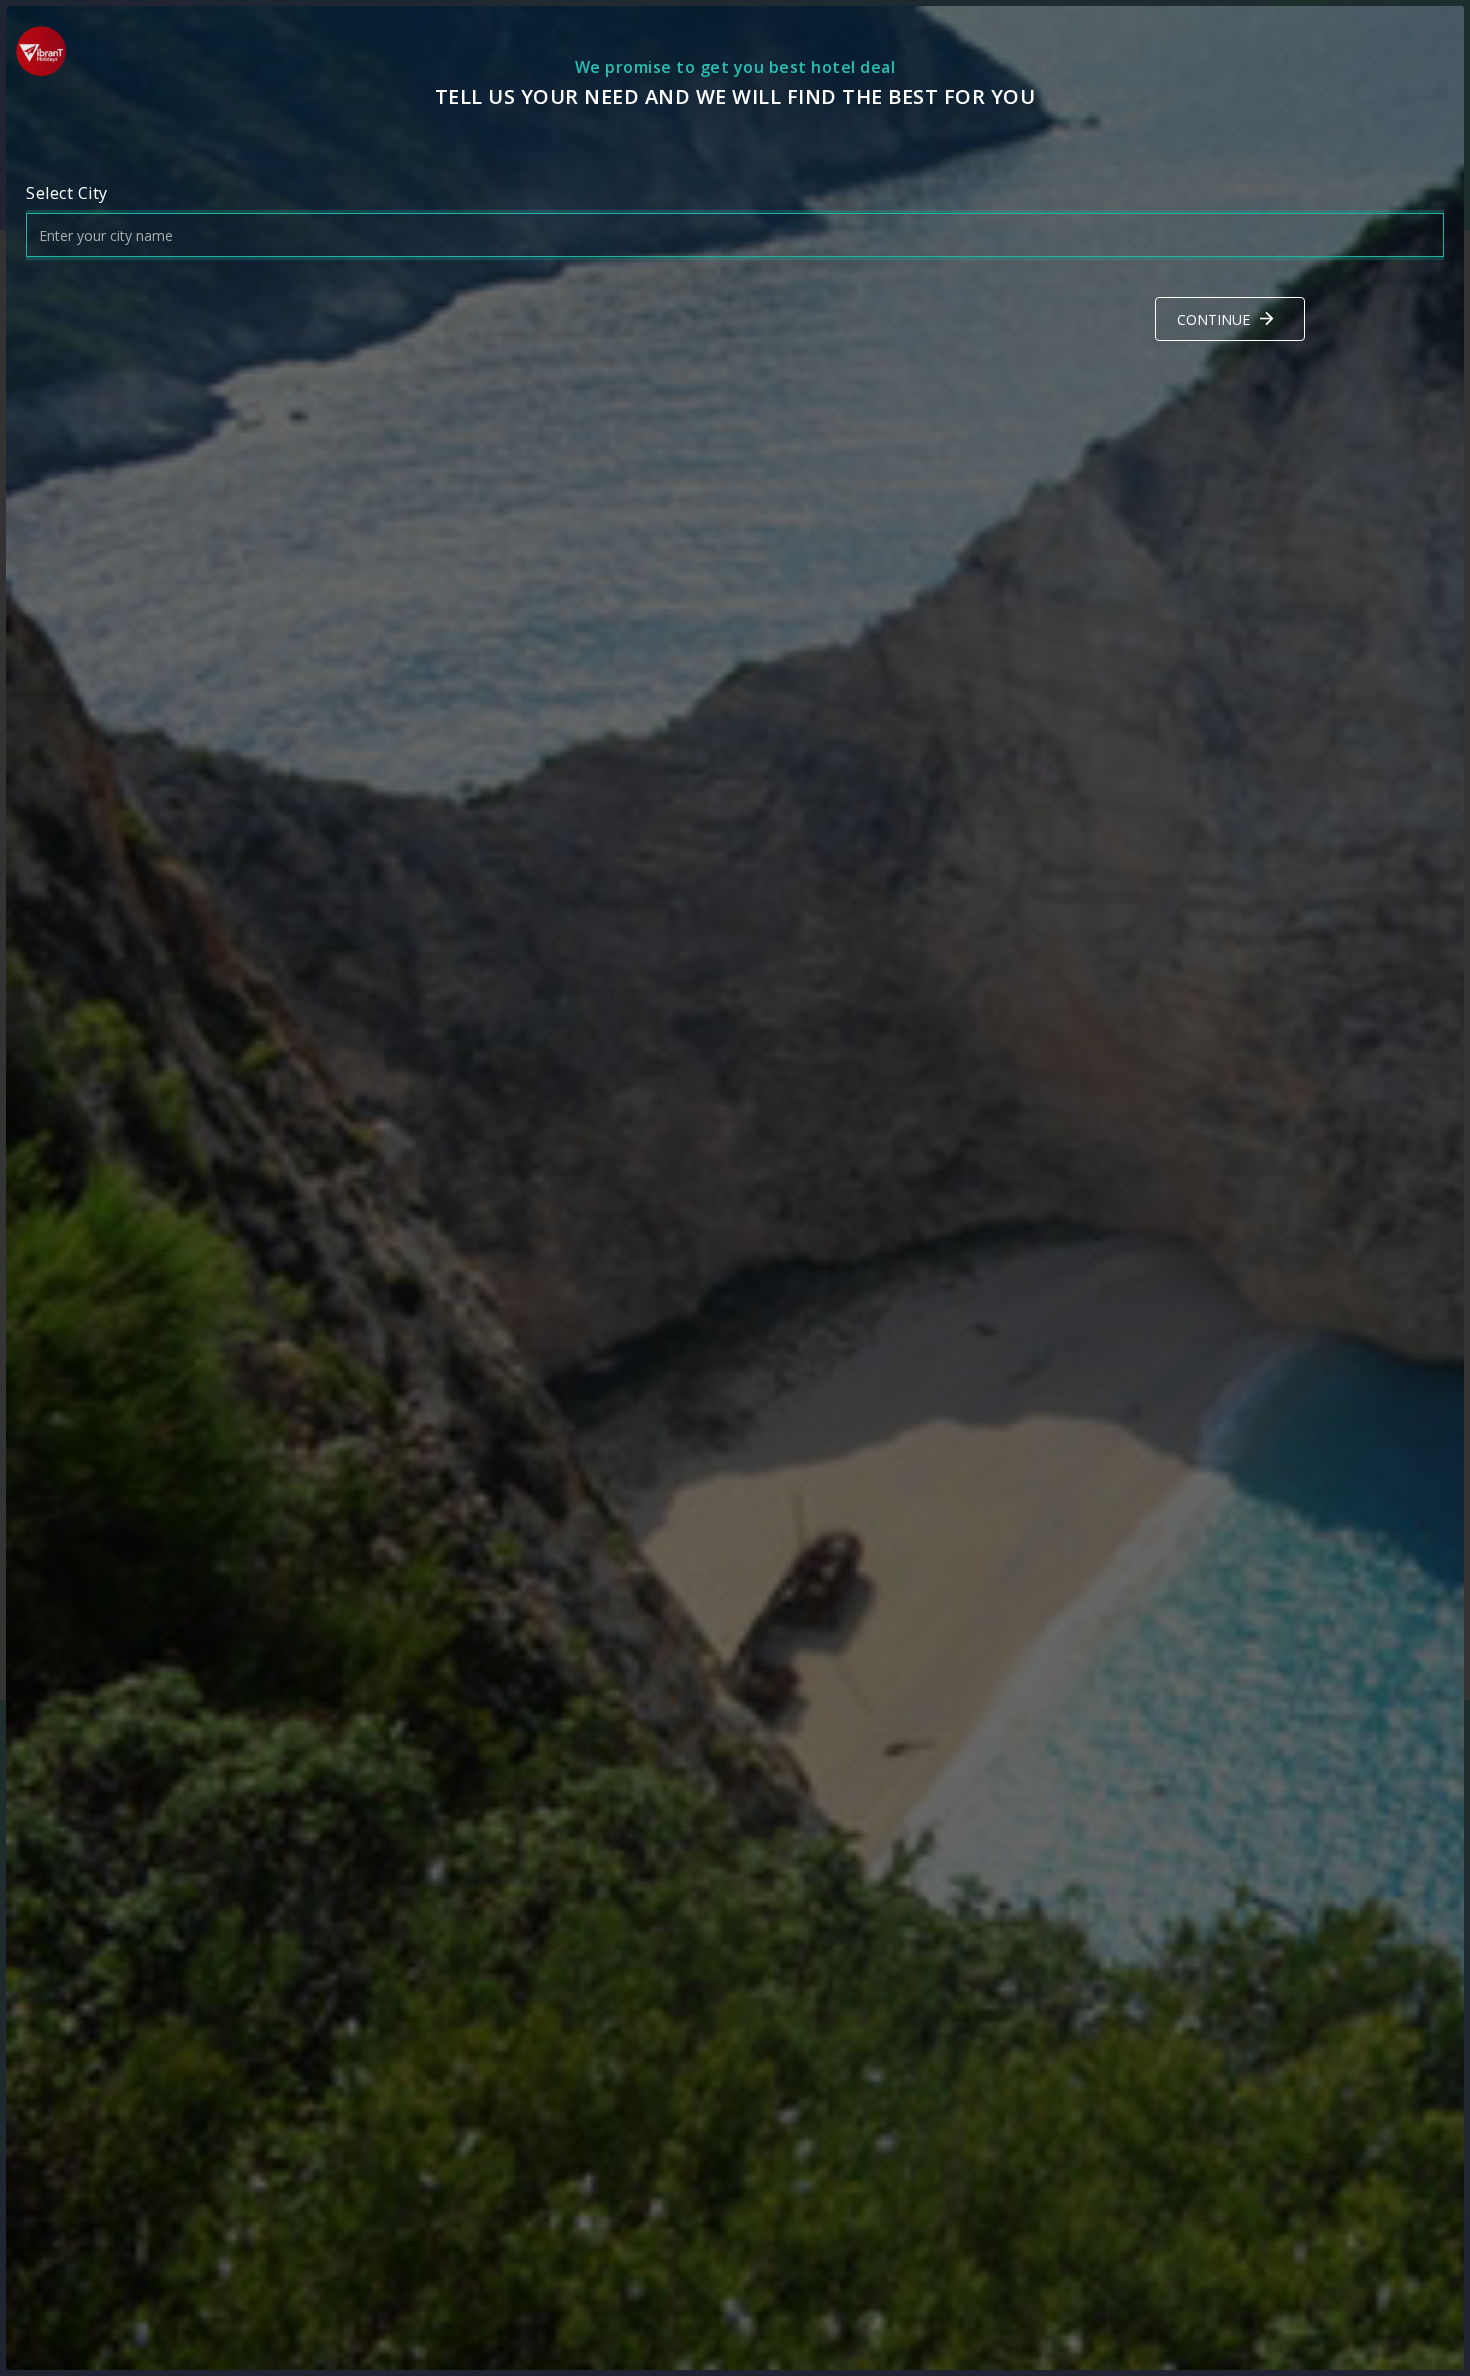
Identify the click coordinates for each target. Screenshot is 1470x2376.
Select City (67, 193)
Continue (1213, 319)
